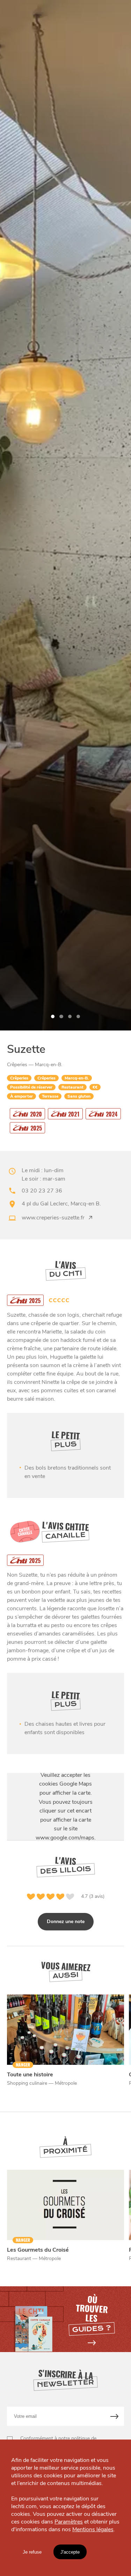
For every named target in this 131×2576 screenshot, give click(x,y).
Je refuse (32, 2552)
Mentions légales (93, 2529)
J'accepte (70, 2552)
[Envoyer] (115, 2416)
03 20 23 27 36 (42, 1191)
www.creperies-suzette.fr (53, 1218)
